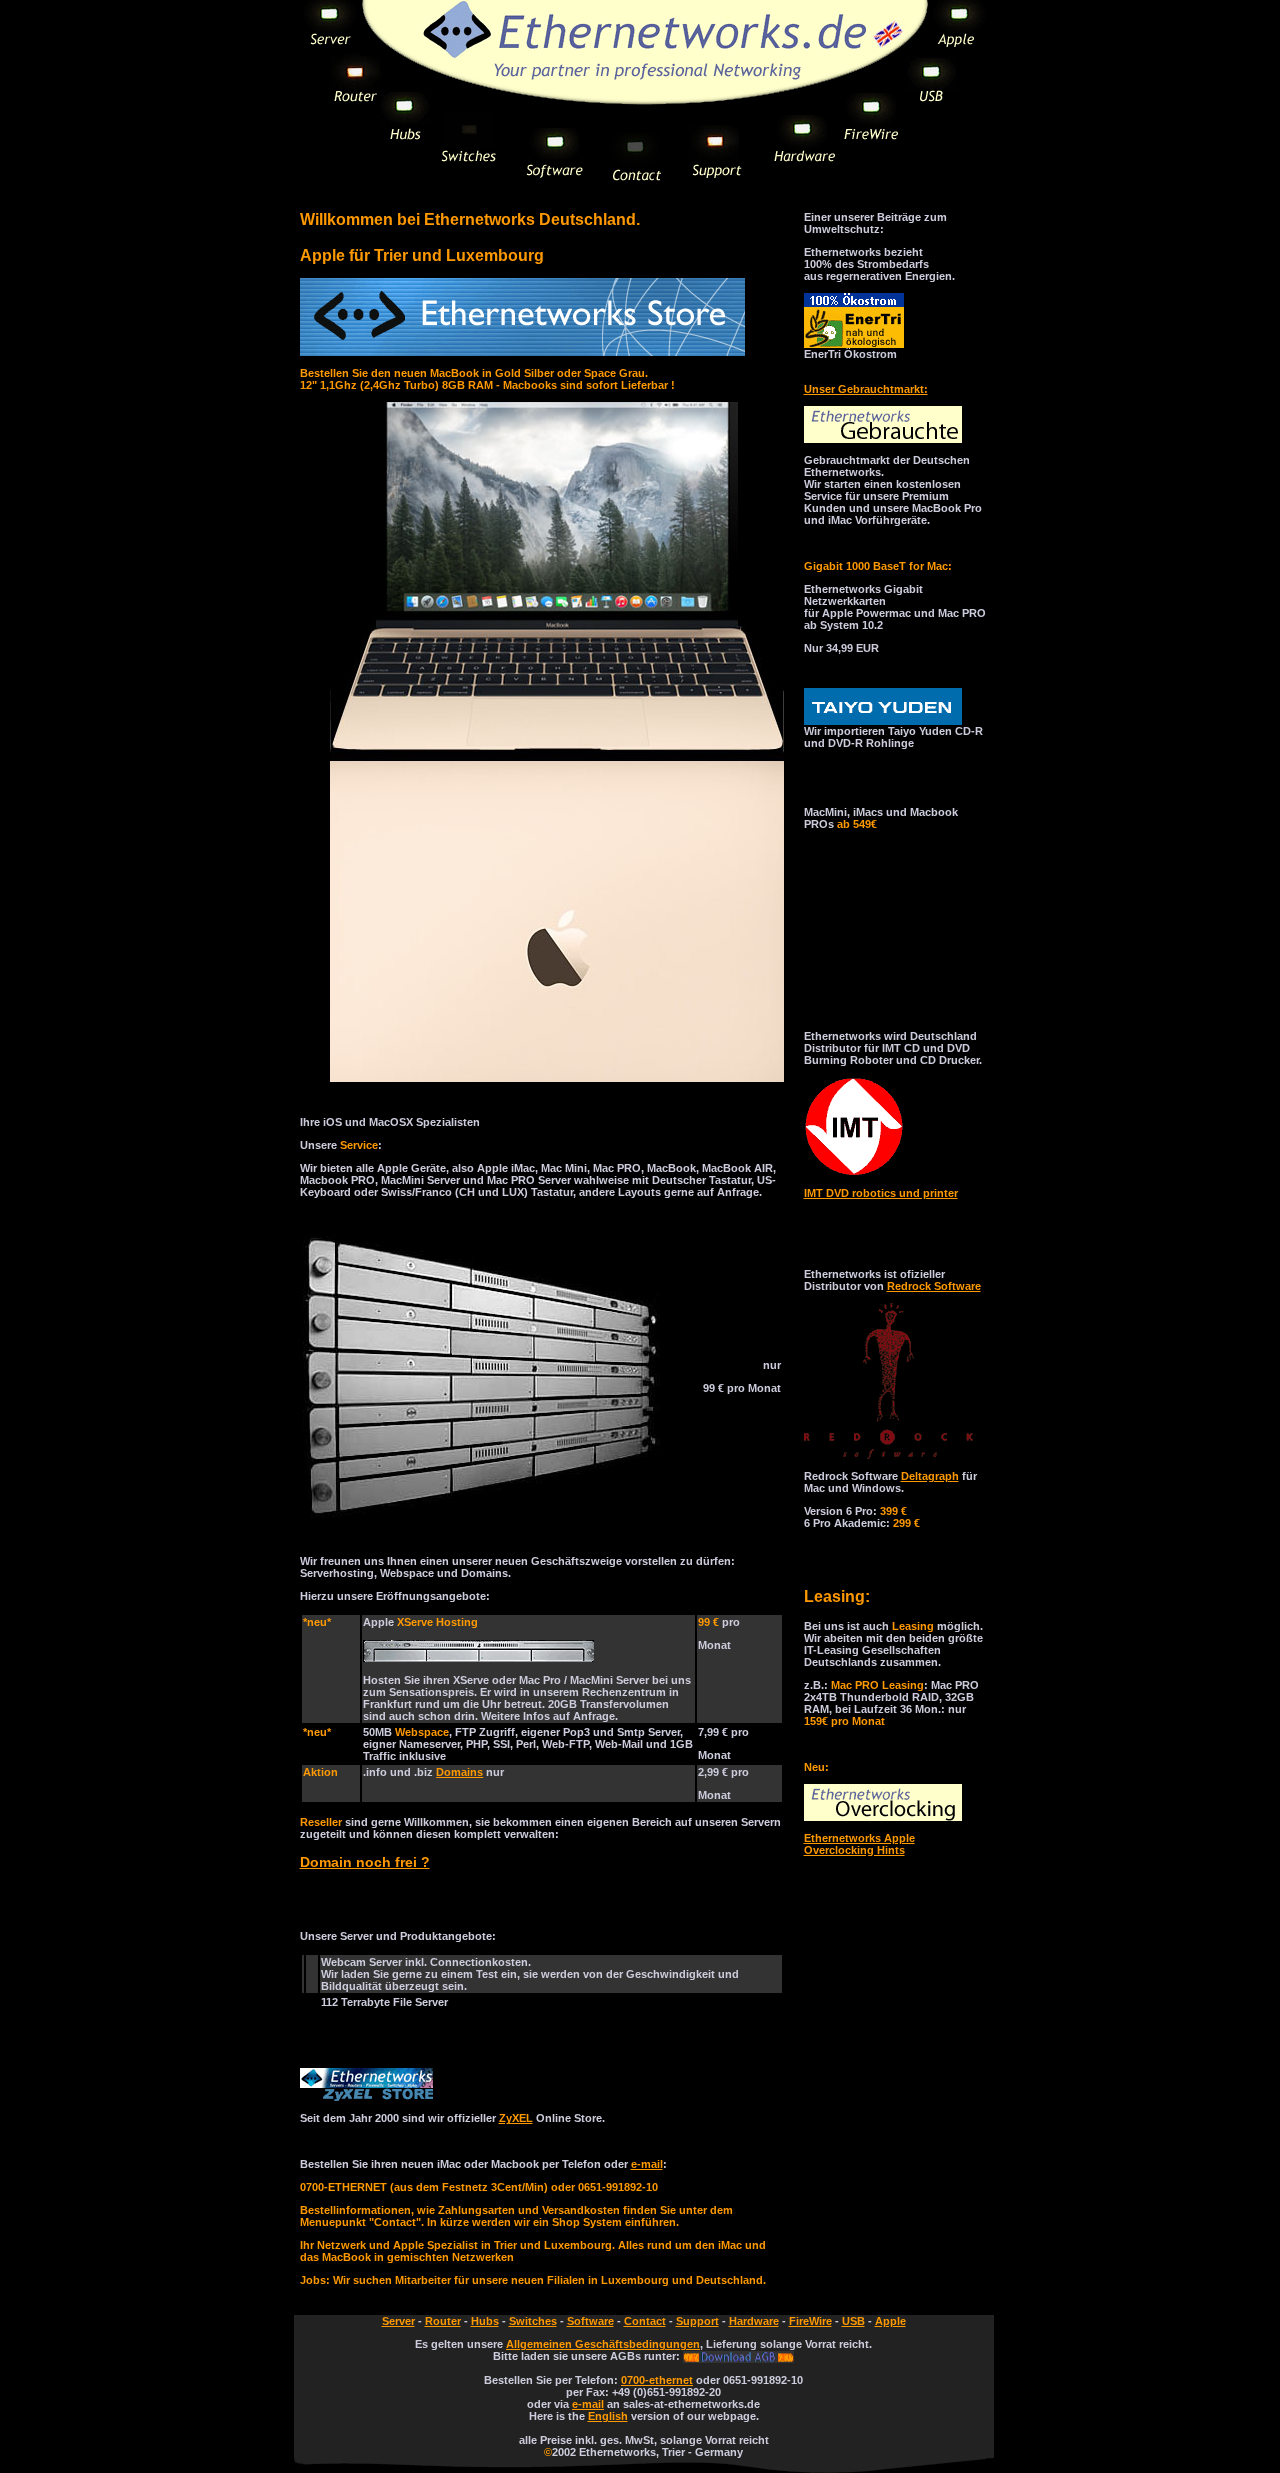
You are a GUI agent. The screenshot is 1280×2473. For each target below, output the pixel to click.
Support (697, 2321)
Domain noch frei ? (365, 1862)
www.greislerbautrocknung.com (889, 966)
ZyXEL (516, 2118)
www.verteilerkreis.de (860, 978)
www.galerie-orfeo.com (865, 954)
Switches (533, 2321)
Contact (645, 2321)
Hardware (754, 2321)
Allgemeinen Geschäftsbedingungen (603, 2344)
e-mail (647, 2164)
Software (590, 2321)
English (608, 2416)
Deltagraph (930, 1476)
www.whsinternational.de (871, 930)
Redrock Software (934, 1286)
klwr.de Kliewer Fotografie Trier (885, 942)
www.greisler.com (851, 882)
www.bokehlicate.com (862, 990)
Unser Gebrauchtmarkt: (866, 389)
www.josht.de (840, 870)
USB (853, 2321)
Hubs (485, 2321)
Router (443, 2321)
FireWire (810, 2321)
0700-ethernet (657, 2380)
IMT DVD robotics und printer (881, 1193)
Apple (890, 2321)
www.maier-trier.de (853, 918)
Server (398, 2321)
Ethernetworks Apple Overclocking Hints (859, 1844)
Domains (459, 1772)
